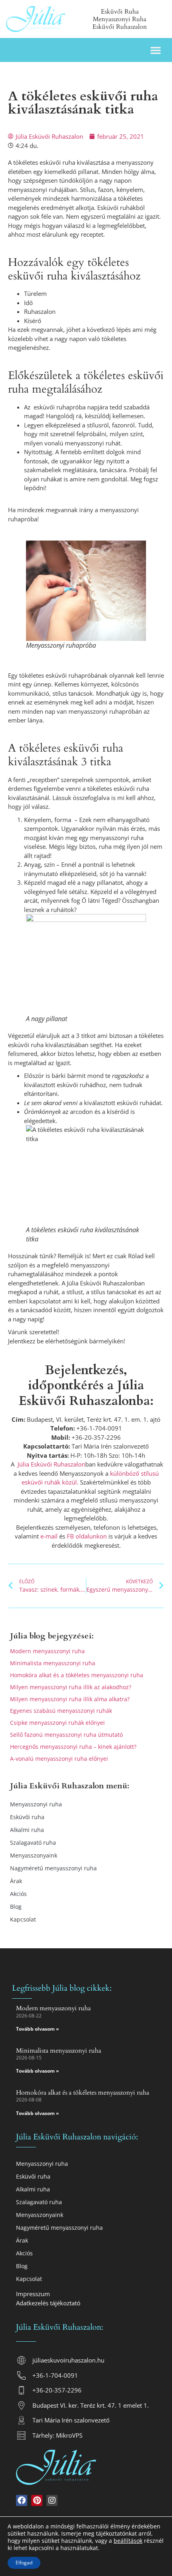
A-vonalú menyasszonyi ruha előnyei (59, 1759)
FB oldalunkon (87, 1536)
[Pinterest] (37, 2500)
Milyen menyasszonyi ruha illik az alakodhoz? (71, 1687)
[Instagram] (52, 2500)
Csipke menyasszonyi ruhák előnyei (57, 1723)
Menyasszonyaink (34, 1855)
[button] (156, 50)
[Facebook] (22, 2500)
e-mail (48, 1536)
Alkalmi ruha (27, 1830)
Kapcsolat (23, 1919)
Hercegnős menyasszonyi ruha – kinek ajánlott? (73, 1747)
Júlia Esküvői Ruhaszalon (51, 1464)
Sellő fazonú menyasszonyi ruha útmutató (66, 1735)
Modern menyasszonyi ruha (47, 1651)
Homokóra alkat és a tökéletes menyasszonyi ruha (77, 1675)
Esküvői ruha (27, 1817)
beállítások (128, 2541)
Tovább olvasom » (37, 2029)
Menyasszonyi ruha (36, 1804)
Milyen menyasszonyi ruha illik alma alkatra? (70, 1699)
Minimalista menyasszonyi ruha (53, 1663)
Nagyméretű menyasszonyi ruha (53, 1868)
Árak (16, 1881)
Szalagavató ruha (33, 1843)
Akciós (18, 1894)
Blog (16, 1907)
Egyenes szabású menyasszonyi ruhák (61, 1711)
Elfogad (24, 2563)
